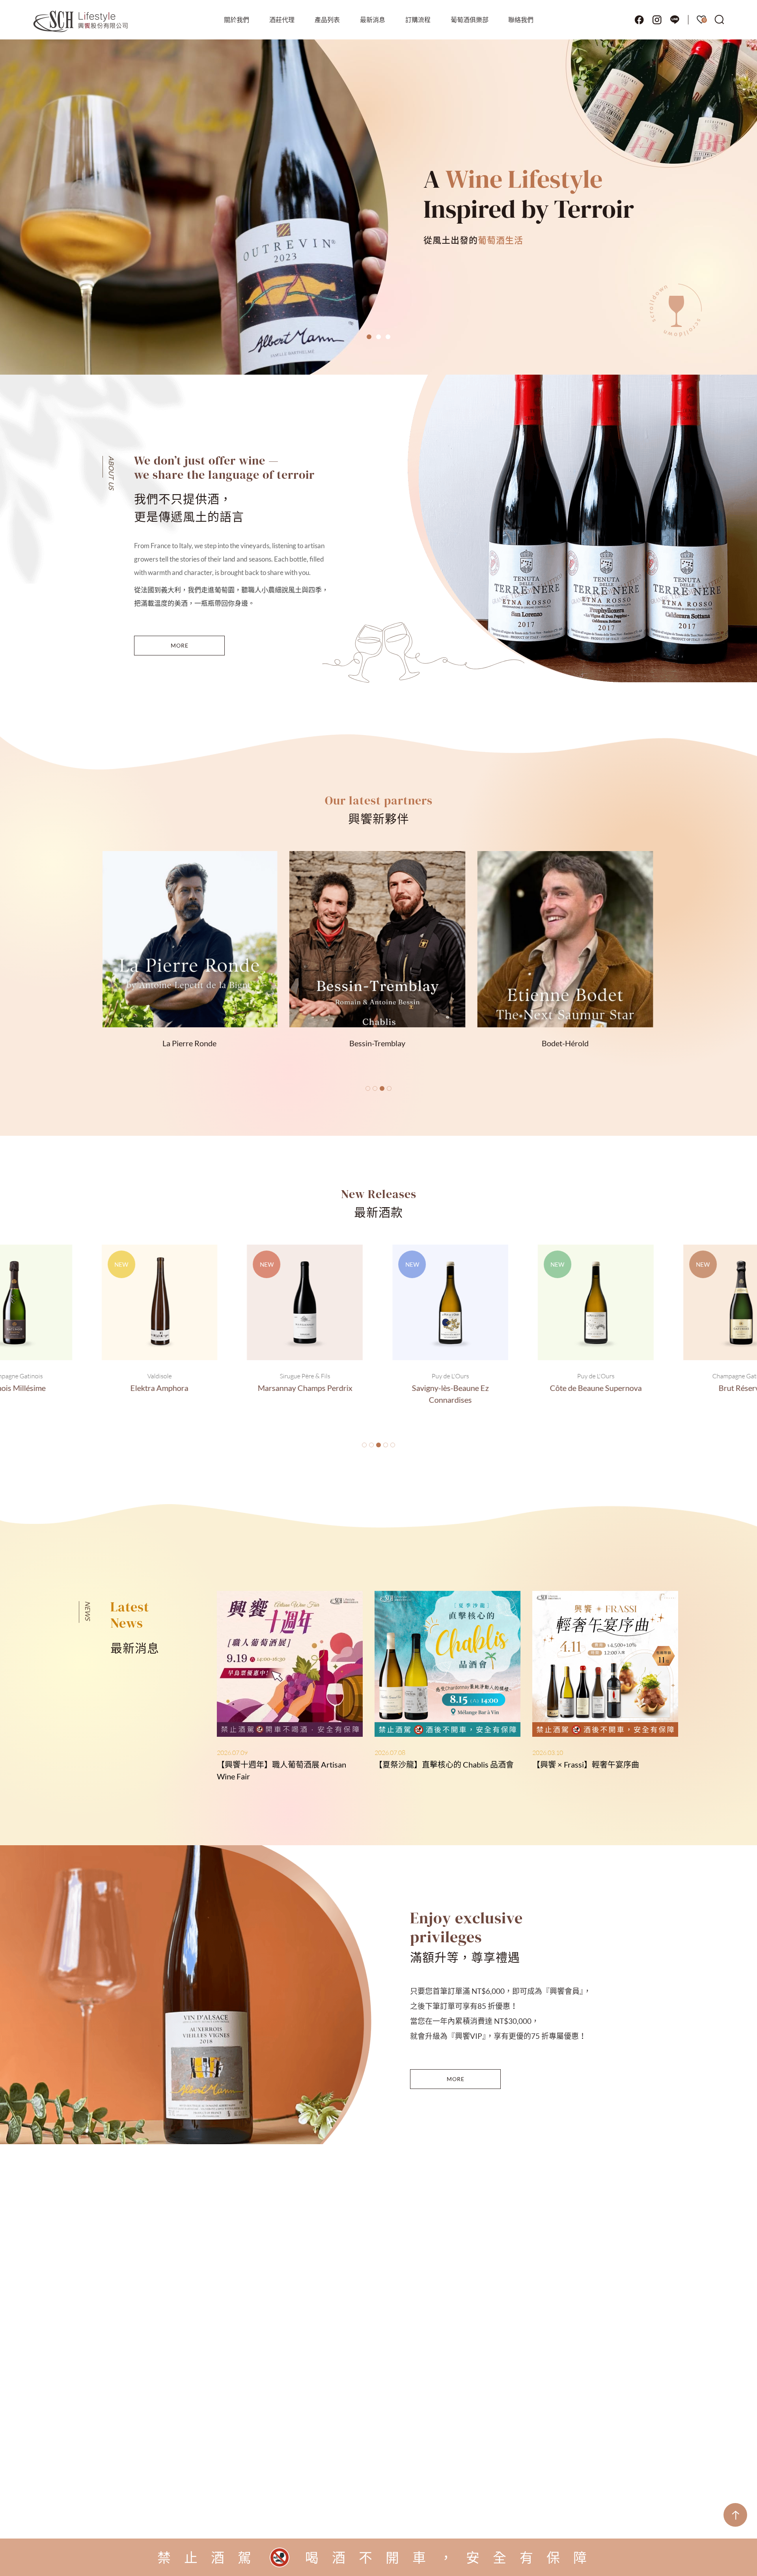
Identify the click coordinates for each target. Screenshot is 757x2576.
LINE (675, 20)
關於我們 (237, 20)
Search (720, 20)
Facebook (639, 20)
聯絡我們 (521, 20)
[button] (369, 337)
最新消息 (373, 20)
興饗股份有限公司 (81, 22)
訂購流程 (418, 20)
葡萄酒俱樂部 (470, 20)
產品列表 (327, 20)
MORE (180, 645)
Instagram (657, 20)
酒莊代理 (282, 20)
